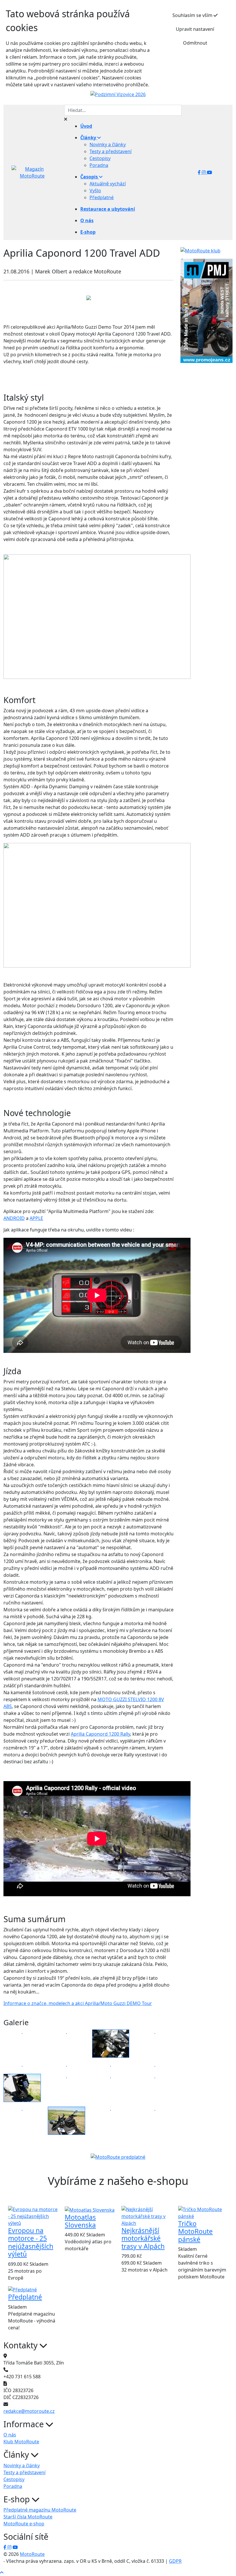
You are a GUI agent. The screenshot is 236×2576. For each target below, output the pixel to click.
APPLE (36, 1218)
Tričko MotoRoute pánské (195, 2232)
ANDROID (14, 1218)
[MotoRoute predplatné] (118, 2157)
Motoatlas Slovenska (80, 2221)
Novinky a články (108, 144)
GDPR (175, 2561)
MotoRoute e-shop (24, 2524)
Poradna (99, 165)
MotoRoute (32, 2554)
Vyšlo (95, 191)
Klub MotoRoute (21, 2442)
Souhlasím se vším (193, 15)
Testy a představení (111, 151)
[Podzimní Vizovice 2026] (118, 94)
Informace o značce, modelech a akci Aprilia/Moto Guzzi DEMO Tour (78, 2003)
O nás (10, 2435)
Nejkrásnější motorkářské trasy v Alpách (143, 2238)
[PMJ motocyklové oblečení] (206, 311)
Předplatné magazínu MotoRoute (40, 2510)
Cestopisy (100, 158)
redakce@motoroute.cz (29, 2411)
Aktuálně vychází (108, 184)
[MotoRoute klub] (200, 250)
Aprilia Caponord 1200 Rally (100, 1734)
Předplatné (102, 197)
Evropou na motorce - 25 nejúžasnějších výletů (31, 2242)
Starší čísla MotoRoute (28, 2517)
